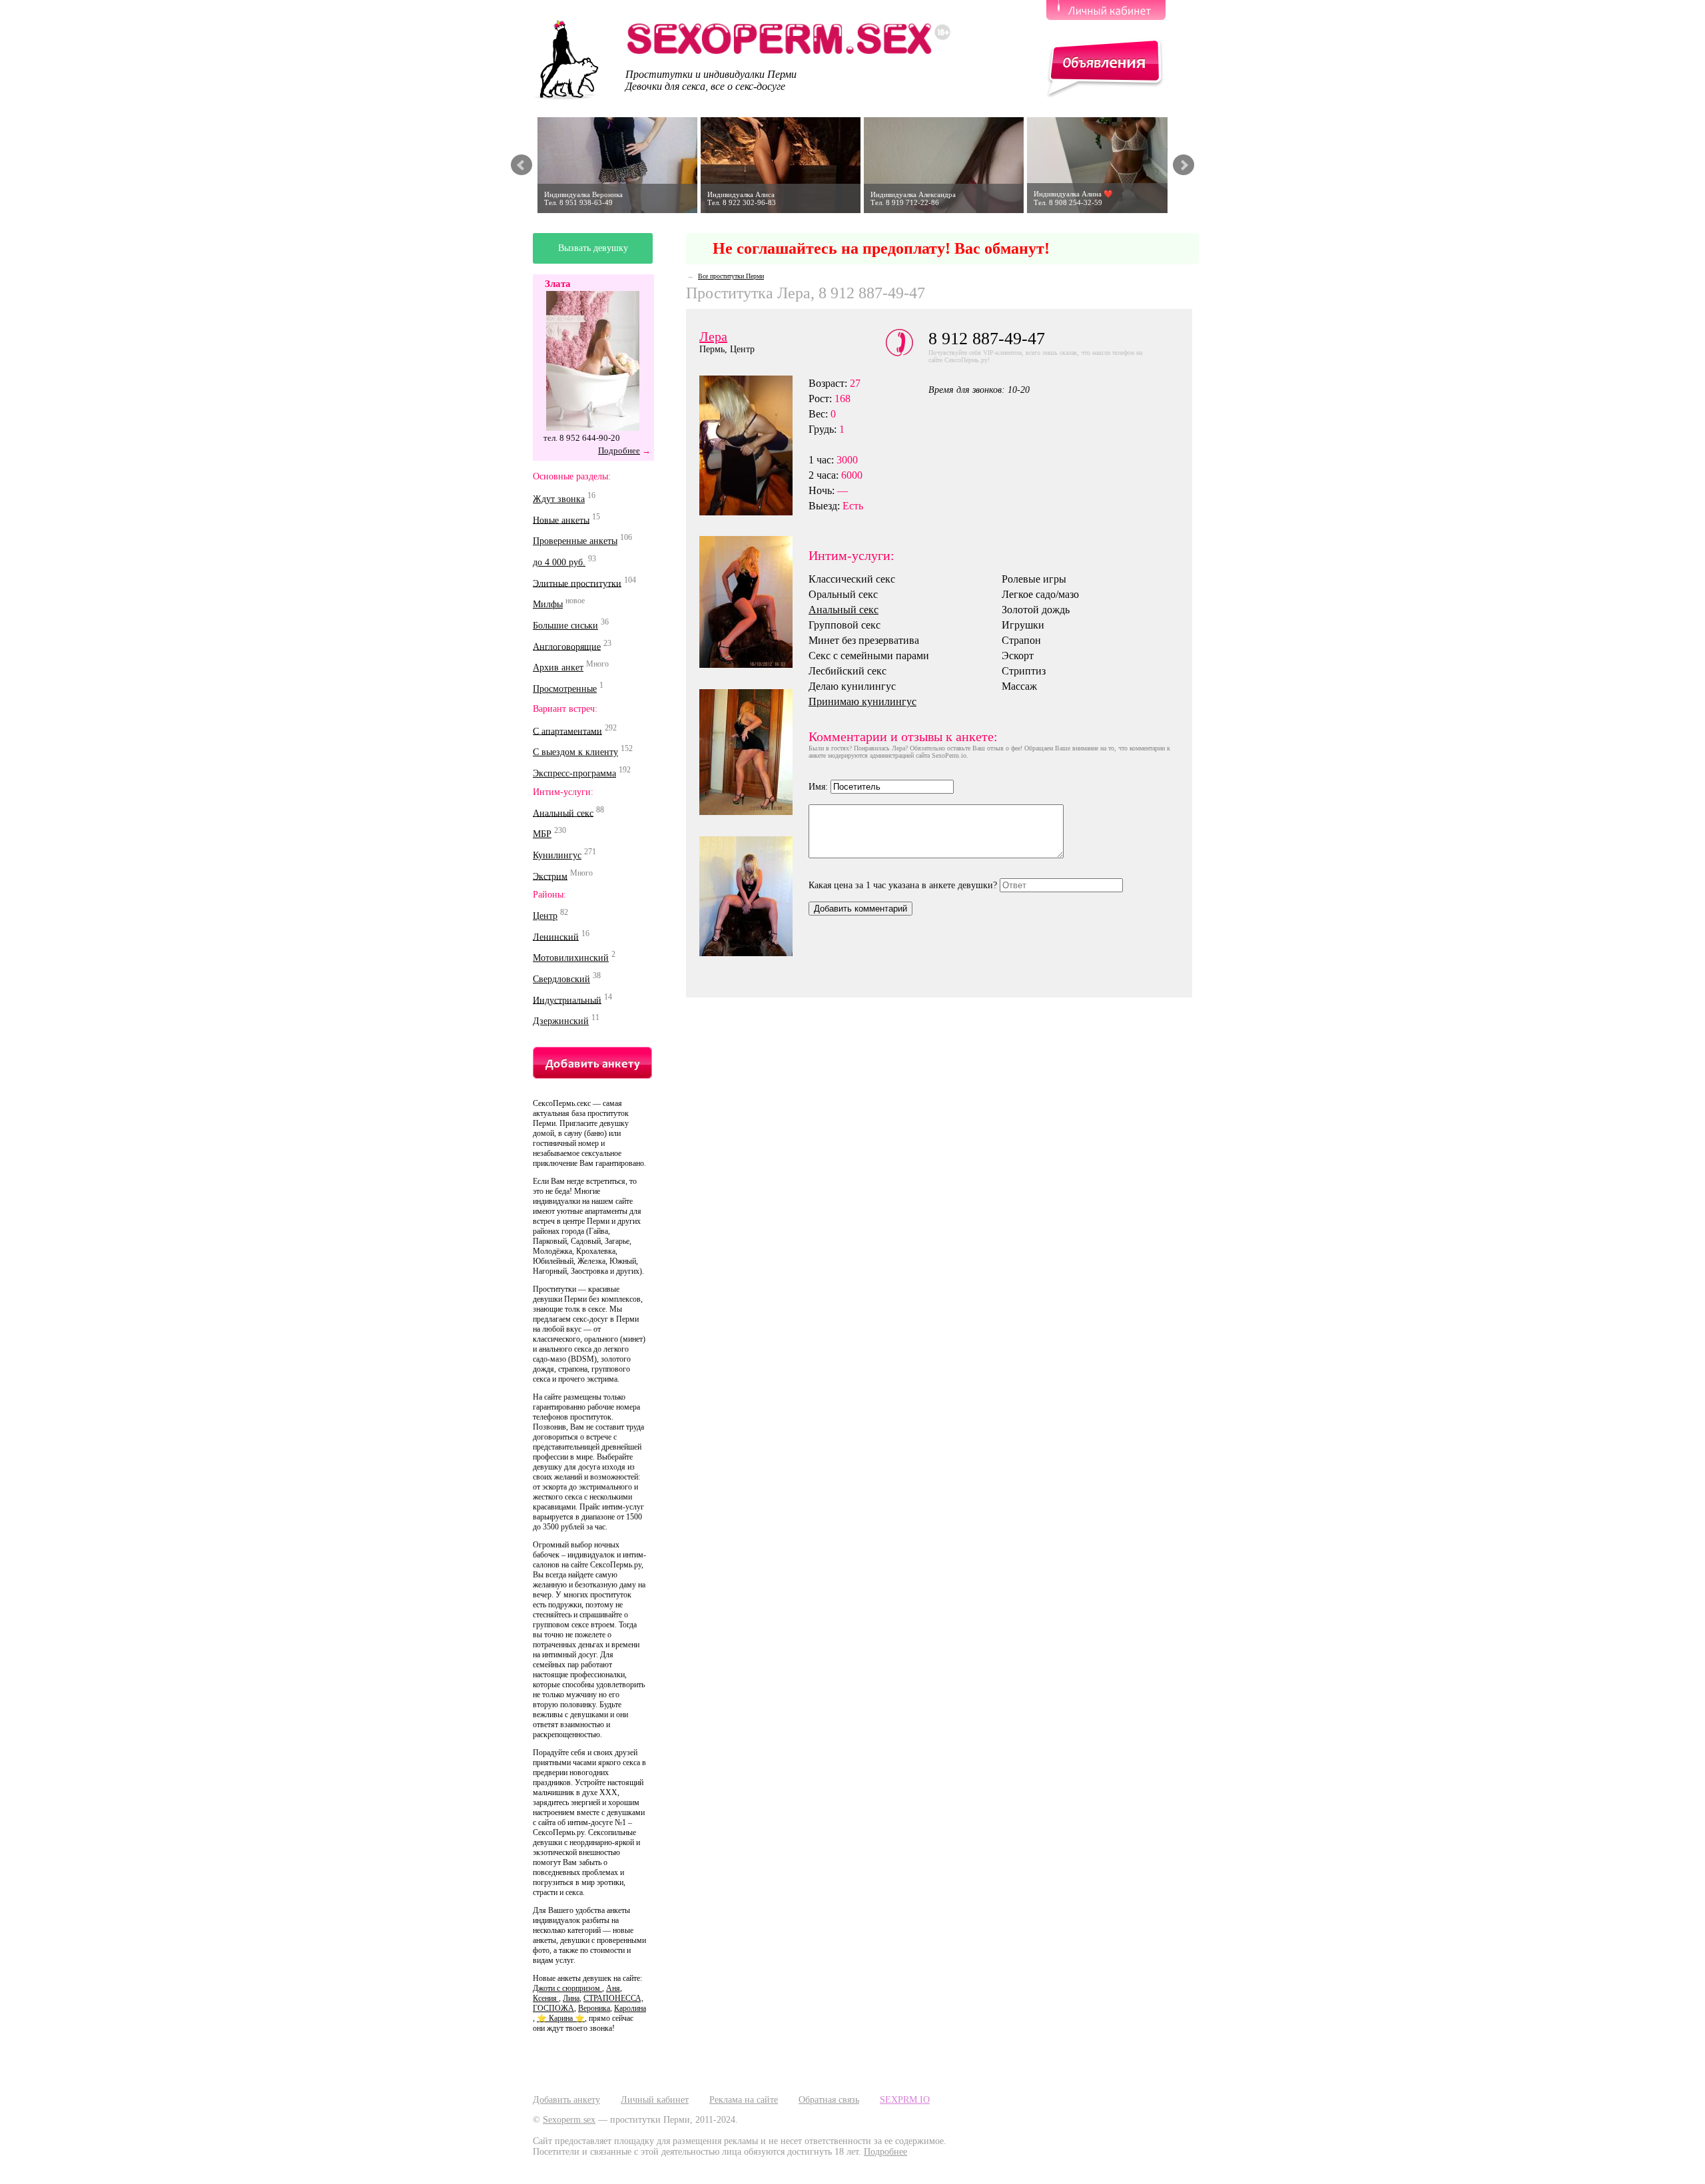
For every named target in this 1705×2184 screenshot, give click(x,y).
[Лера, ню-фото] (754, 602)
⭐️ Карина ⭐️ (561, 2018)
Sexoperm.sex (569, 2120)
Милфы (548, 604)
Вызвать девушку (593, 248)
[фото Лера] (754, 896)
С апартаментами (567, 731)
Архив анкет (558, 668)
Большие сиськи (565, 626)
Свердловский (561, 979)
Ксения (546, 1998)
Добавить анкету (566, 2100)
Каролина (630, 2008)
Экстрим (550, 876)
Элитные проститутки (577, 583)
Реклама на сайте (744, 2100)
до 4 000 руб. (559, 562)
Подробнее (619, 450)
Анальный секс (563, 813)
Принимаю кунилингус (862, 701)
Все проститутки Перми (731, 276)
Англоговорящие (567, 646)
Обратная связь (829, 2100)
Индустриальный (567, 1000)
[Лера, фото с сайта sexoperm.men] (754, 752)
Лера (713, 336)
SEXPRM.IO (905, 2100)
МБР (542, 834)
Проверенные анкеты (575, 541)
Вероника (594, 2008)
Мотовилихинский (571, 958)
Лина (571, 1998)
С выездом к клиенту (575, 752)
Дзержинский (561, 1021)
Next (1184, 165)
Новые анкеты (561, 520)
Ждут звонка (559, 499)
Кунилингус (557, 855)
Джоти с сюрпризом (567, 1988)
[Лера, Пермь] (754, 445)
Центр (545, 916)
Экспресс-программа (574, 773)
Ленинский (556, 937)
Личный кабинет (655, 2100)
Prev (521, 165)
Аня (613, 1988)
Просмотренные (565, 689)
